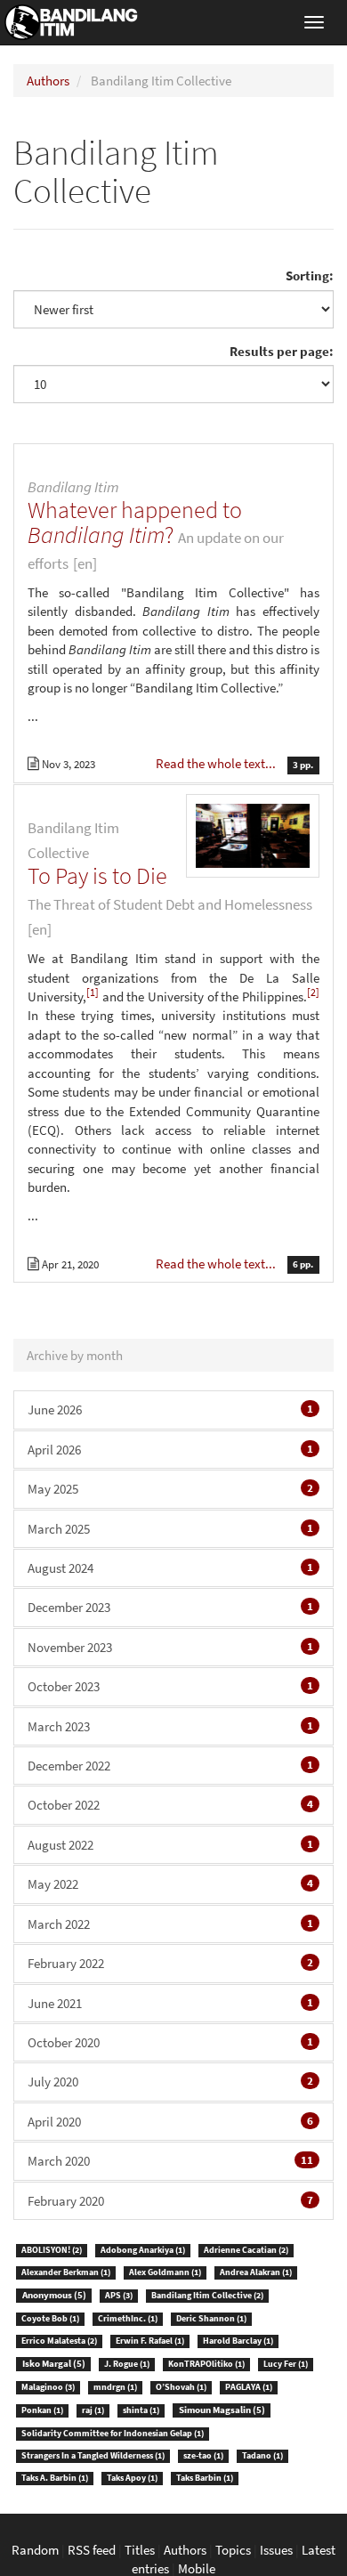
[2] (313, 992)
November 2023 (170, 1647)
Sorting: (310, 275)
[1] (93, 992)
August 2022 (170, 1845)
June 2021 (170, 2003)
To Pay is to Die (97, 875)
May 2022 (170, 1884)
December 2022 (170, 1766)
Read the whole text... (217, 763)
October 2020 (170, 2042)
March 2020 (170, 2161)
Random (35, 2550)
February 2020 (170, 2201)
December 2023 (170, 1607)
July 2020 (170, 2082)
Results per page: (282, 351)
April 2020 (170, 2122)
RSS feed (92, 2550)
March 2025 (170, 1529)
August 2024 (170, 1568)
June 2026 (170, 1410)
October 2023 (170, 1686)
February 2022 (170, 1963)
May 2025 (170, 1489)
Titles (140, 2550)
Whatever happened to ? (135, 522)
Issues (276, 2550)
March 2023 (170, 1726)
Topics (233, 2550)
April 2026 (170, 1450)
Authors (48, 81)
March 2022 (170, 1924)
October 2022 (170, 1805)
